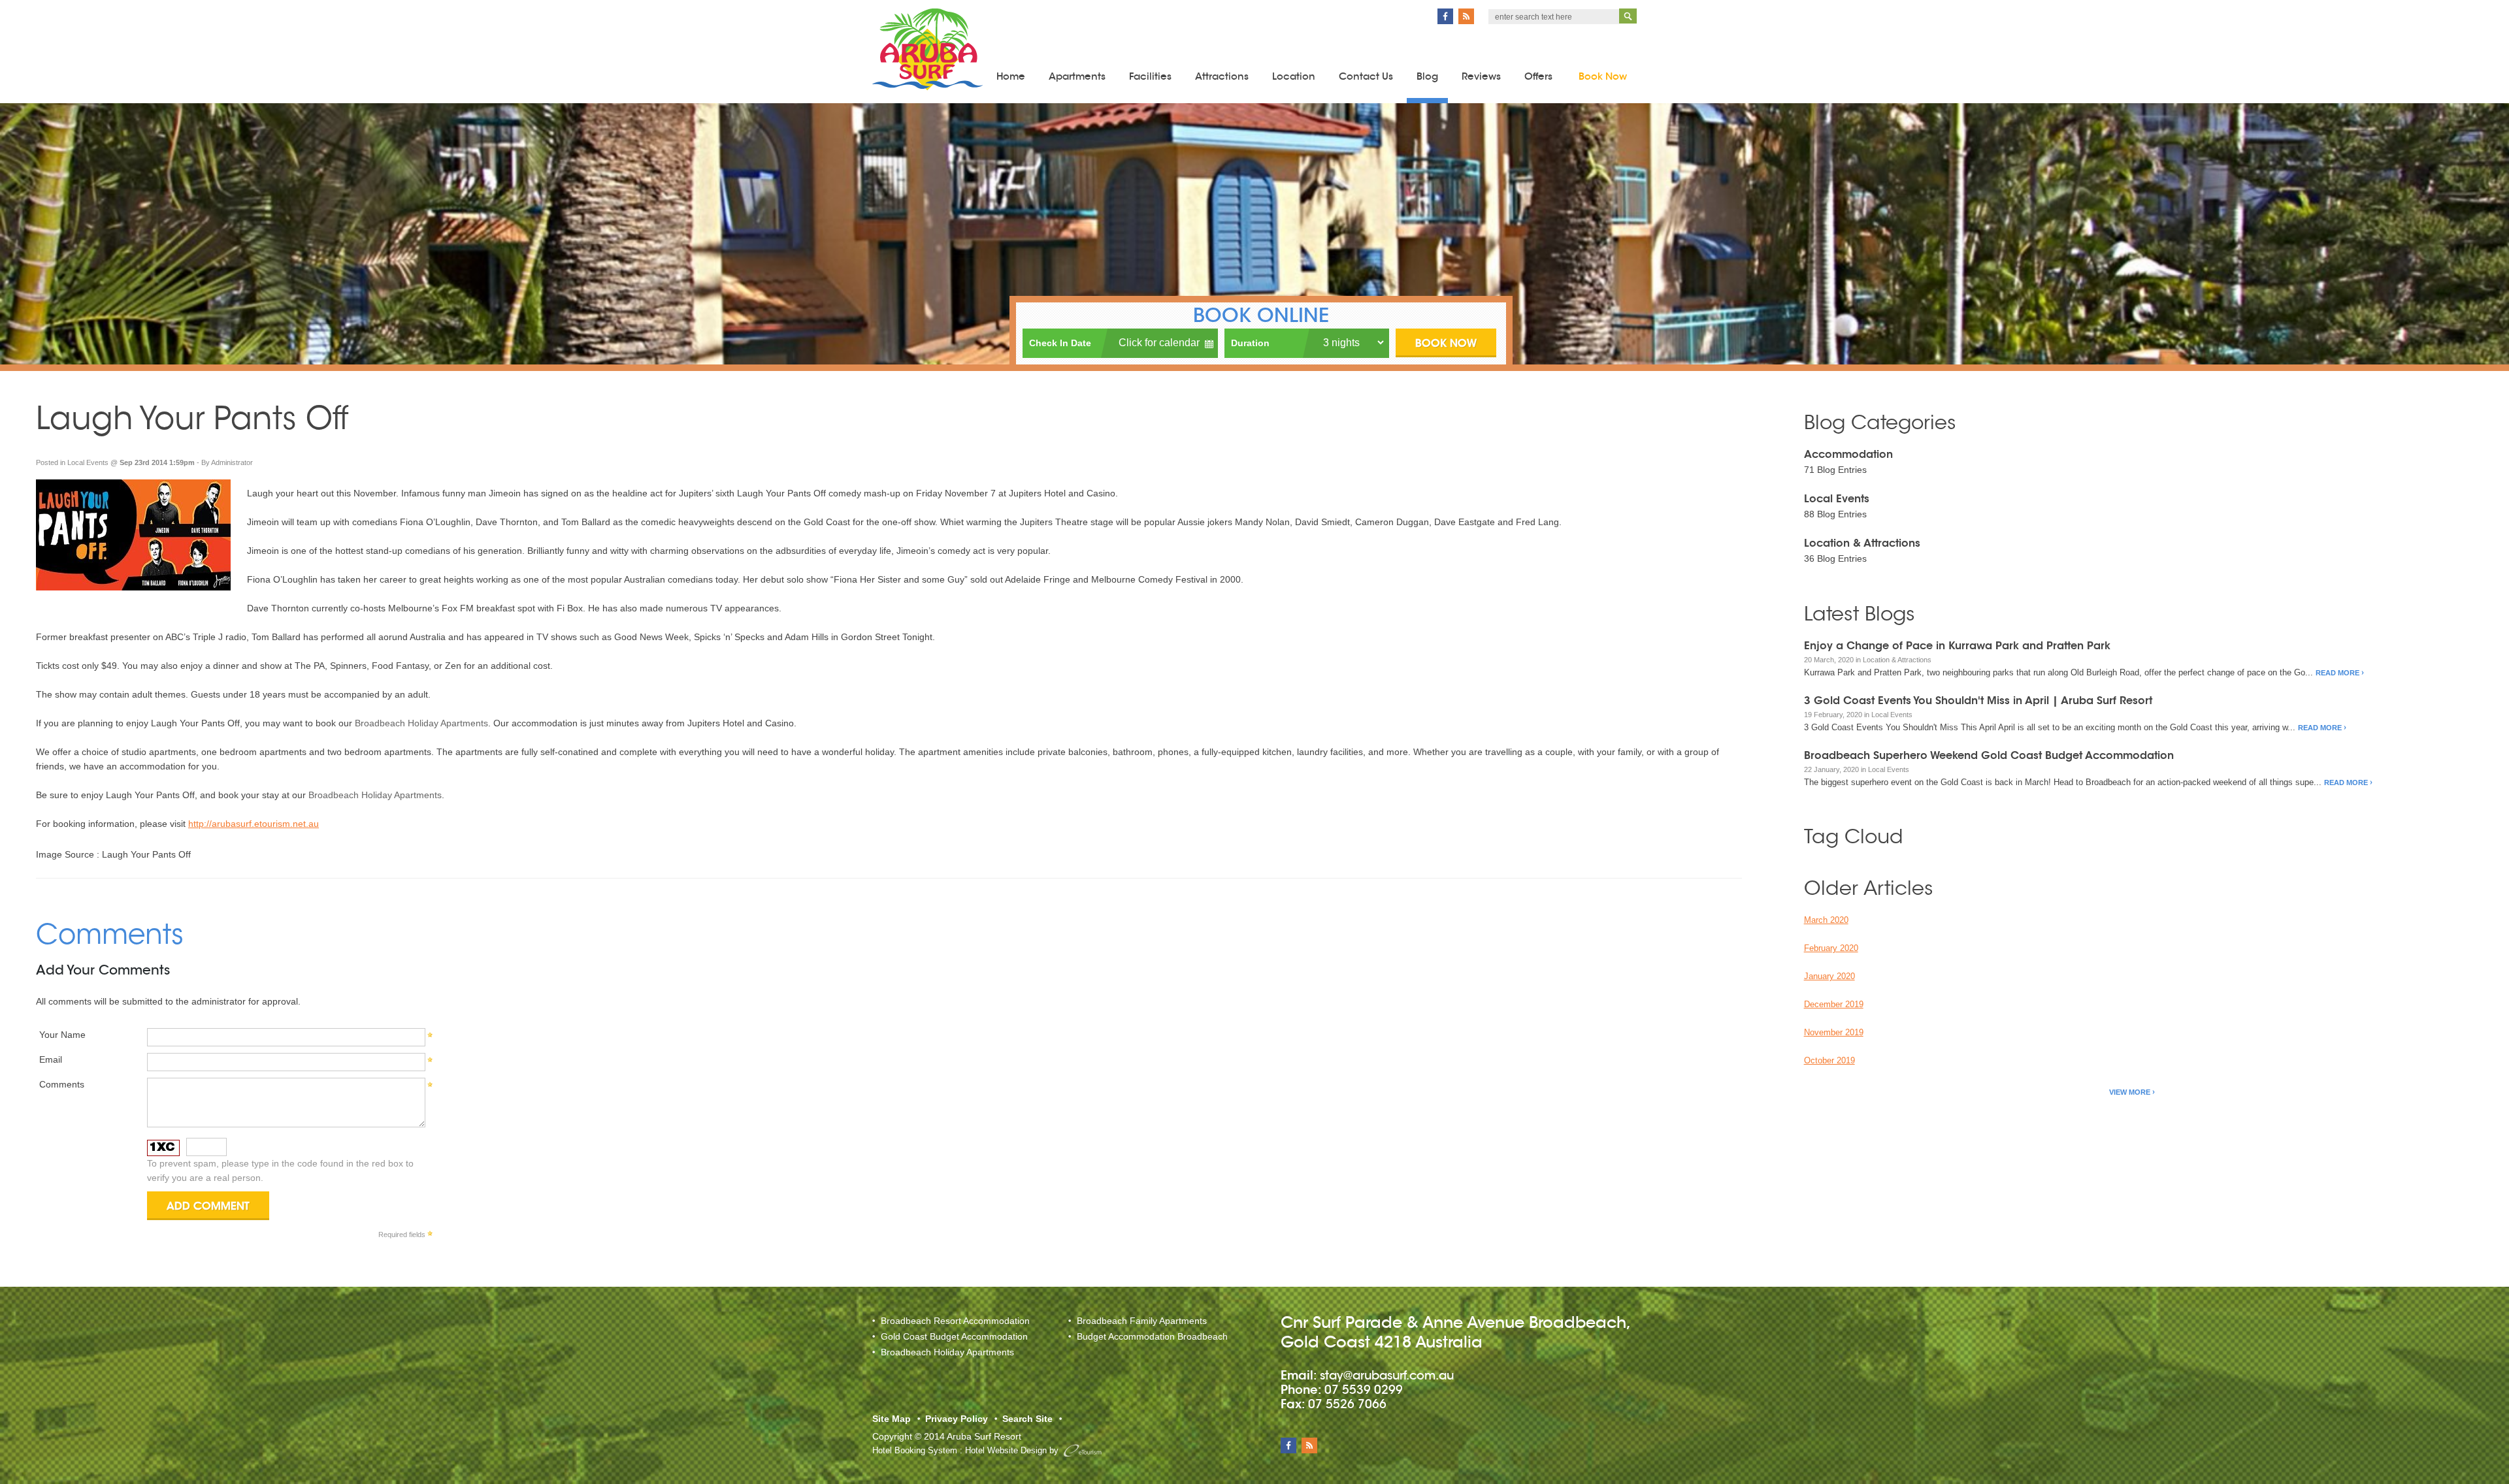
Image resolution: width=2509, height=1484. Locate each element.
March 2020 (1826, 920)
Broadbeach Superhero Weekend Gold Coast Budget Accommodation (1989, 755)
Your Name (62, 1035)
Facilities (1150, 76)
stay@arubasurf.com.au (1387, 1375)
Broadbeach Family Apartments (1142, 1321)
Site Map (892, 1419)
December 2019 (1834, 1004)
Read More (2337, 673)
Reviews (1481, 76)
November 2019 (1834, 1032)
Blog (1427, 76)
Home (1011, 76)
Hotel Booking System (915, 1450)
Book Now (1603, 76)
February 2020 (1831, 948)
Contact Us (1366, 76)
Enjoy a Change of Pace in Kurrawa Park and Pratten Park (1957, 646)
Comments (62, 1084)
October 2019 (1829, 1060)
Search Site (1027, 1419)
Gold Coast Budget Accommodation (954, 1336)
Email (51, 1059)
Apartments (1077, 76)
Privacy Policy (957, 1419)
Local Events (88, 462)
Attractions (1222, 76)
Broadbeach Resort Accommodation (955, 1321)
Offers (1538, 76)
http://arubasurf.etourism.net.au (254, 824)
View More (2130, 1092)
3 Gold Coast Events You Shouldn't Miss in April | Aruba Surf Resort (1978, 701)
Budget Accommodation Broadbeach (1152, 1336)
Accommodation (1848, 454)
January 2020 (1829, 976)
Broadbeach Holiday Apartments (421, 723)
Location (1294, 76)
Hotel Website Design (1006, 1450)
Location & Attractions (1862, 543)
